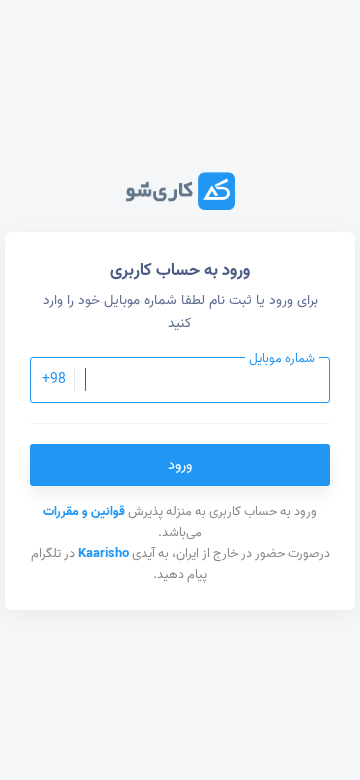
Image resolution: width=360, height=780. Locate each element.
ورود (180, 465)
